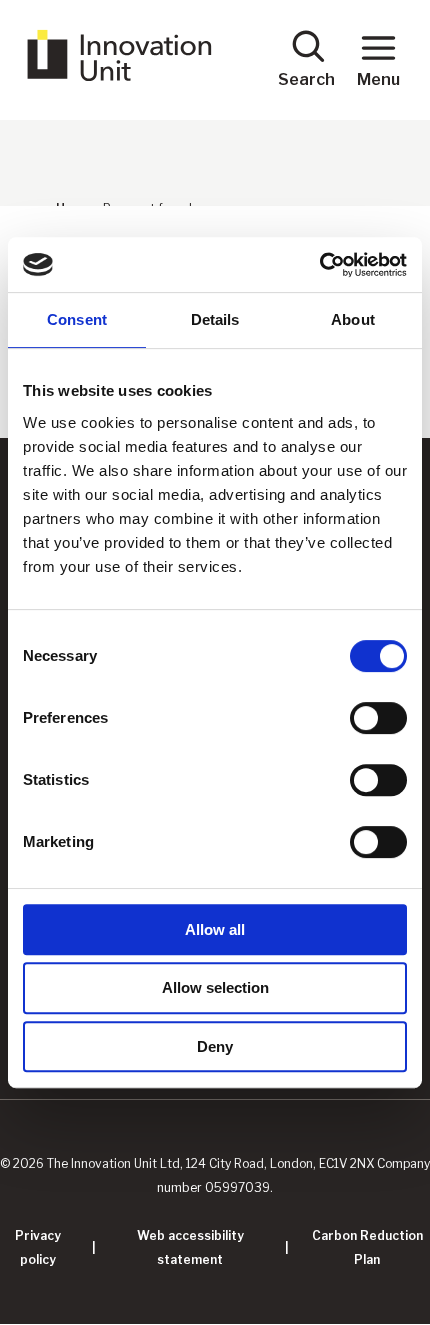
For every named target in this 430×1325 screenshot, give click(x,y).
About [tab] (353, 319)
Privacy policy (38, 1247)
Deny (215, 1046)
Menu (378, 79)
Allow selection (215, 987)
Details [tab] (215, 319)
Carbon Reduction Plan (367, 1247)
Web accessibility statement (190, 1247)
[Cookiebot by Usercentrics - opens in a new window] (319, 265)
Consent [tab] (77, 319)
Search (306, 79)
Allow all (215, 929)
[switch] (378, 718)
